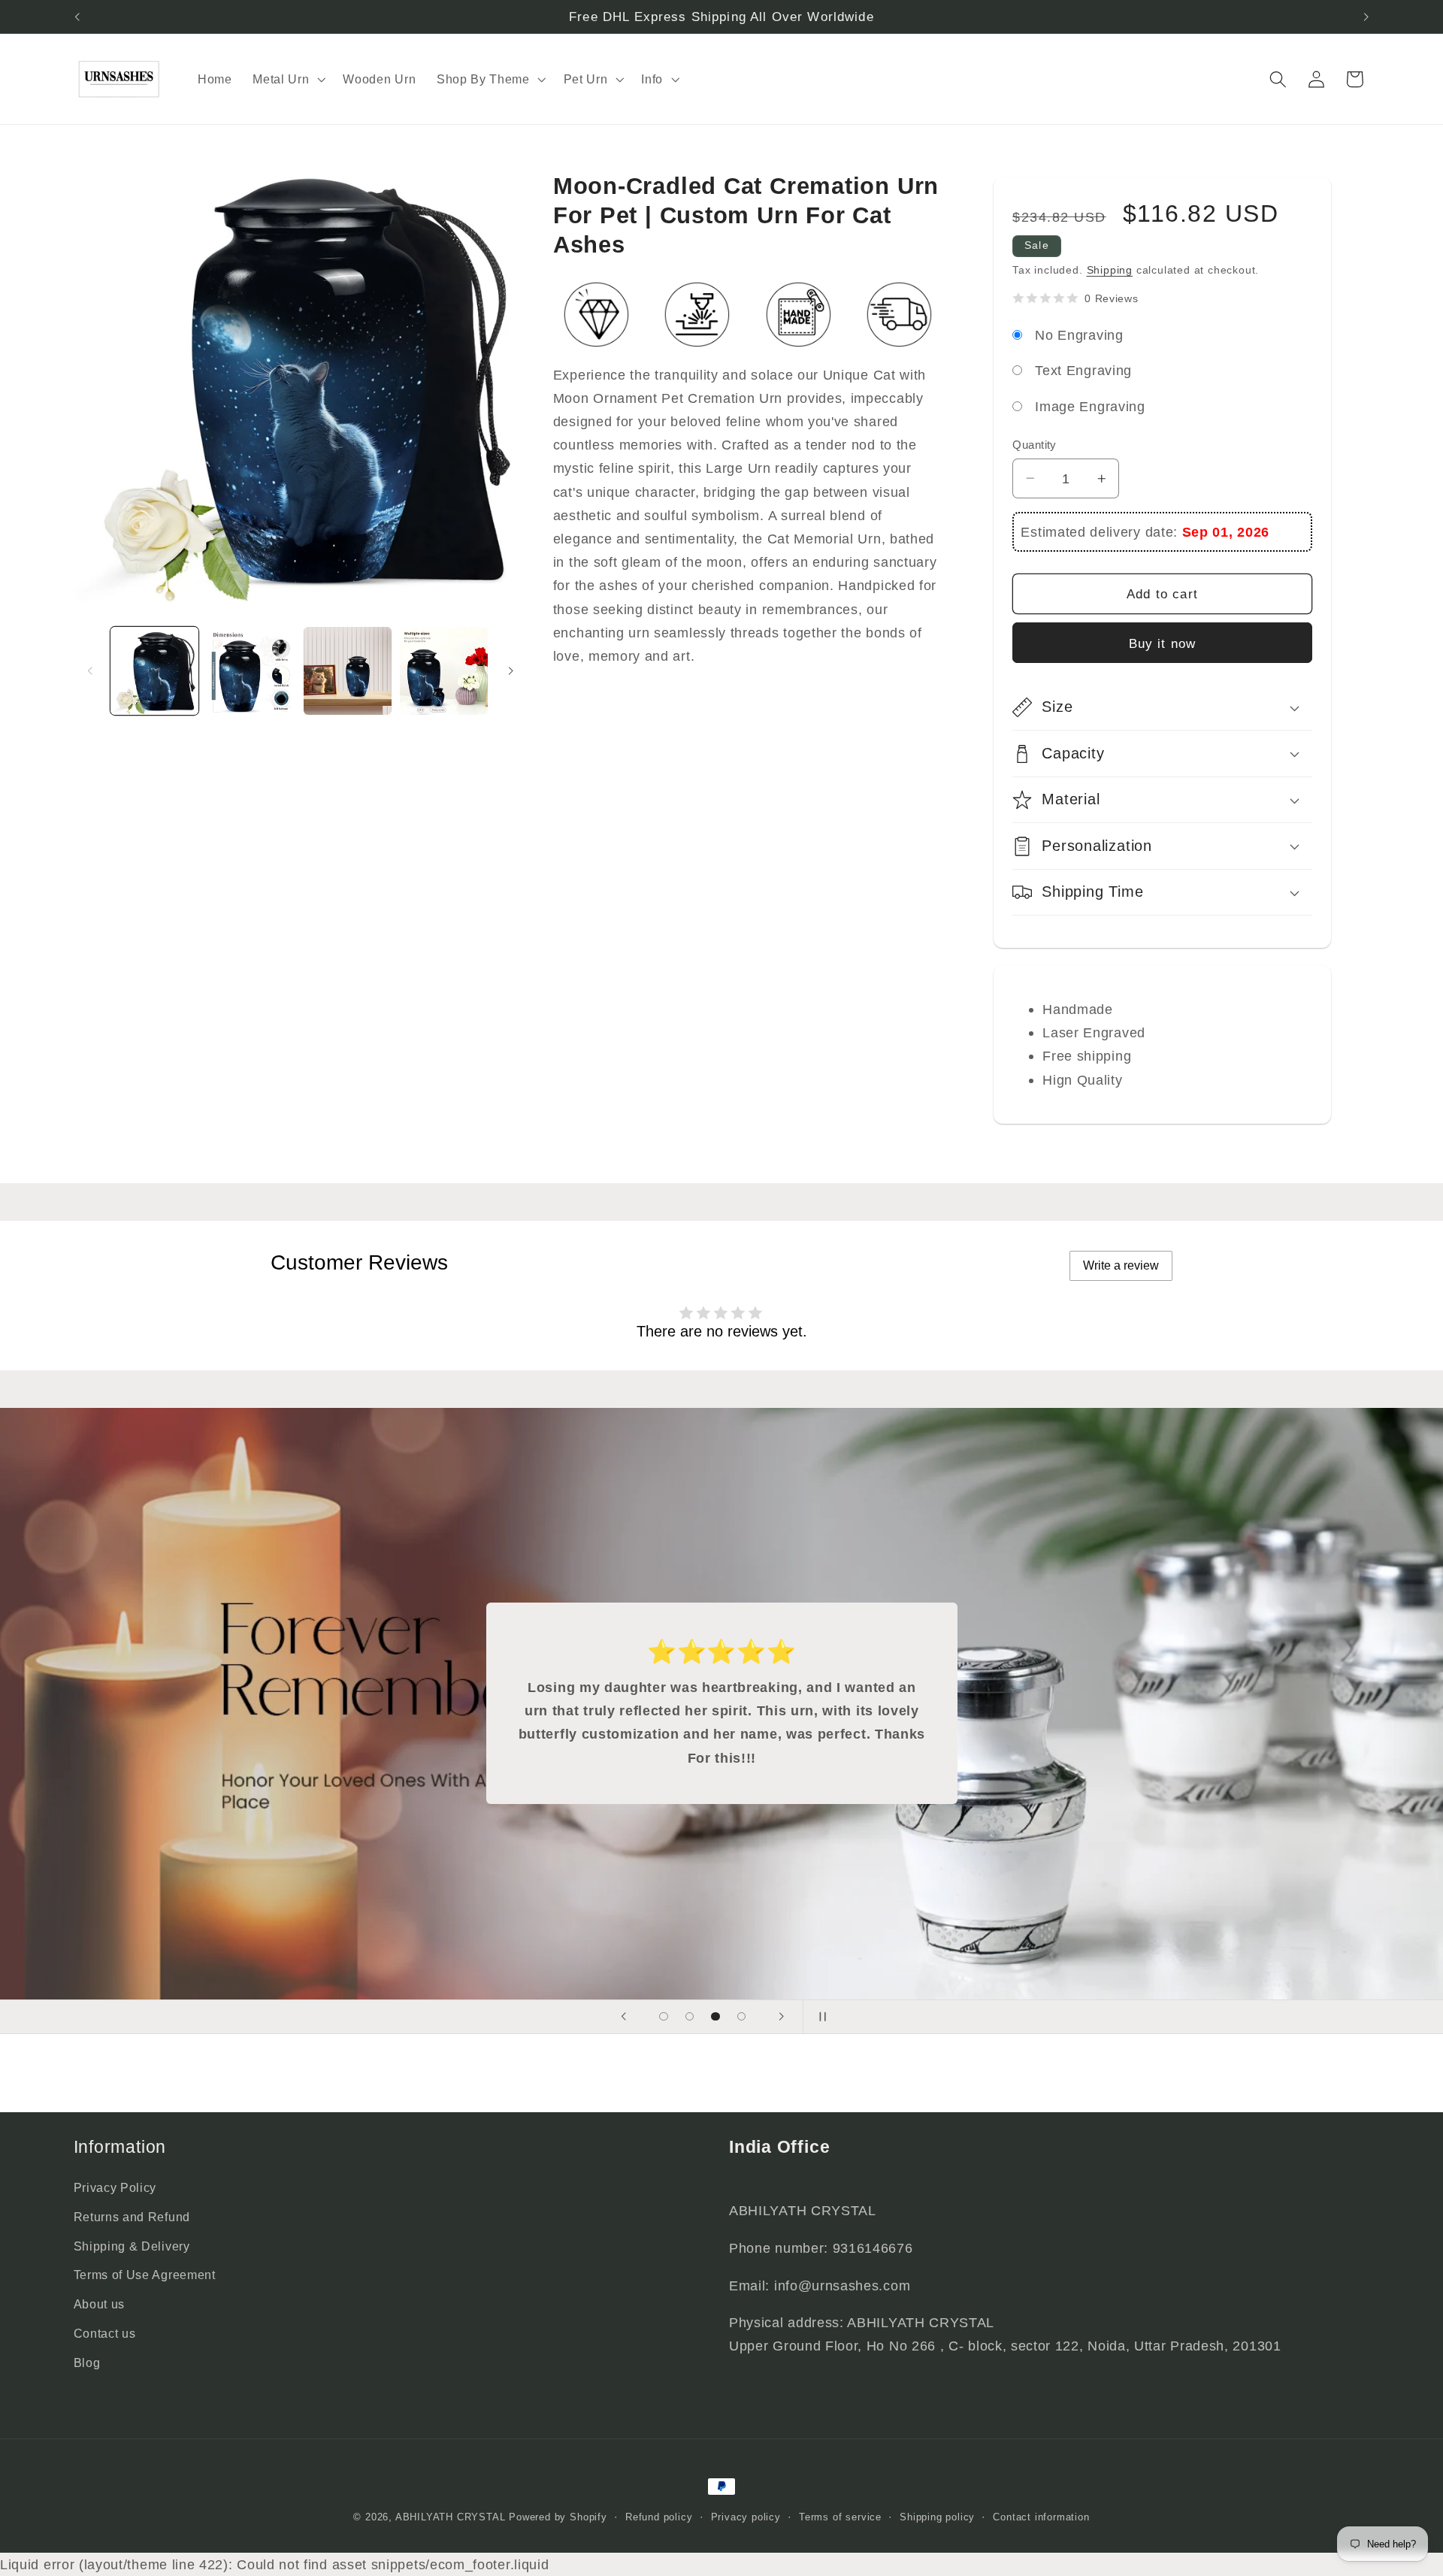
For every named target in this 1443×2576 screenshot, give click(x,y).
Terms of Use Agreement (145, 2275)
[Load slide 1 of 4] (664, 2016)
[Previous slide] (624, 2017)
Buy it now (1163, 643)
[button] (287, 79)
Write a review (1121, 1265)
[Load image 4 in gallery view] (444, 671)
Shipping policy (937, 2517)
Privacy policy (746, 2517)
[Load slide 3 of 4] (716, 2016)
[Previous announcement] (77, 17)
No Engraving (1079, 335)
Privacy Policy (115, 2187)
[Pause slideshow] (819, 2017)
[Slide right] (510, 671)
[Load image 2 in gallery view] (251, 671)
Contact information (1041, 2517)
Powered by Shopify (558, 2517)
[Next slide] (781, 2017)
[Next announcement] (1366, 17)
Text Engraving (1083, 370)
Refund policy (659, 2517)
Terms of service (840, 2517)
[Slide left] (90, 671)
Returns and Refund (132, 2217)
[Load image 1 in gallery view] (154, 671)
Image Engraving (1090, 406)
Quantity (1035, 445)
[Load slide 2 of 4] (690, 2016)
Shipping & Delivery (132, 2246)
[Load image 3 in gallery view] (348, 671)
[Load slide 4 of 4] (741, 2016)
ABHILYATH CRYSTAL (451, 2517)
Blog (87, 2363)
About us (100, 2304)
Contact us (105, 2333)
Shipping (1110, 270)
